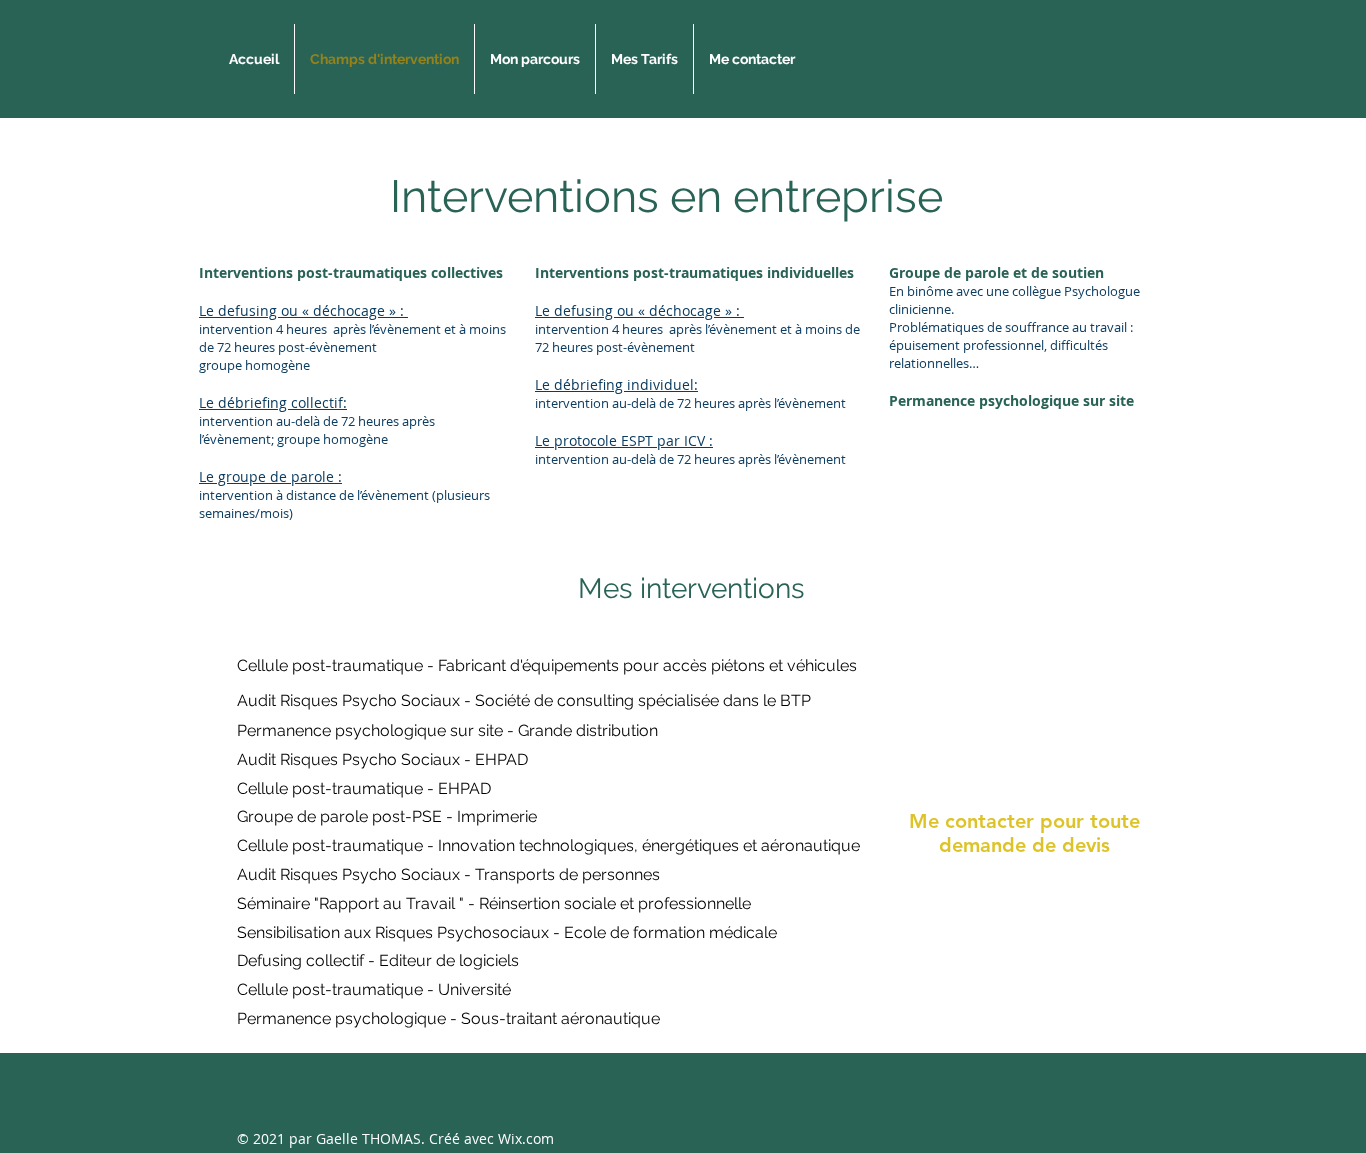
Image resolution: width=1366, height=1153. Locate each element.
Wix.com (526, 1138)
